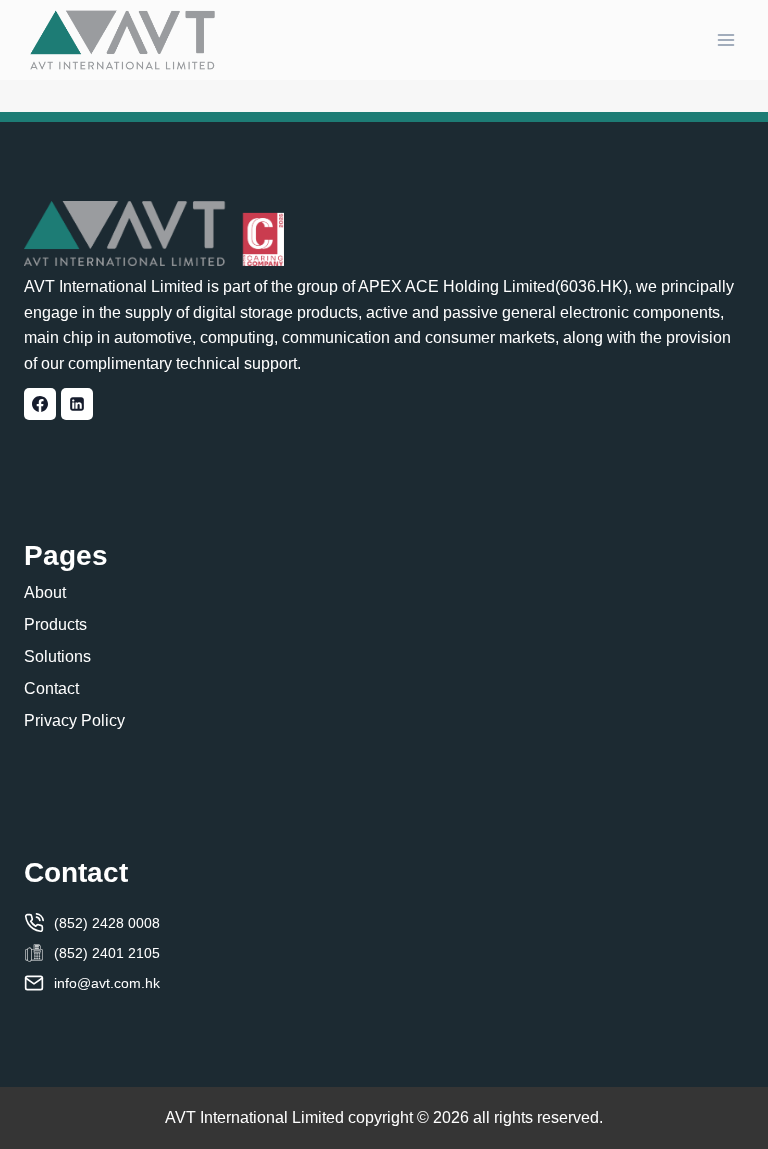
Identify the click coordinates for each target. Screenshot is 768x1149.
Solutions (57, 656)
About (45, 592)
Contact (51, 688)
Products (55, 624)
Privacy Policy (74, 720)
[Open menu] (725, 39)
